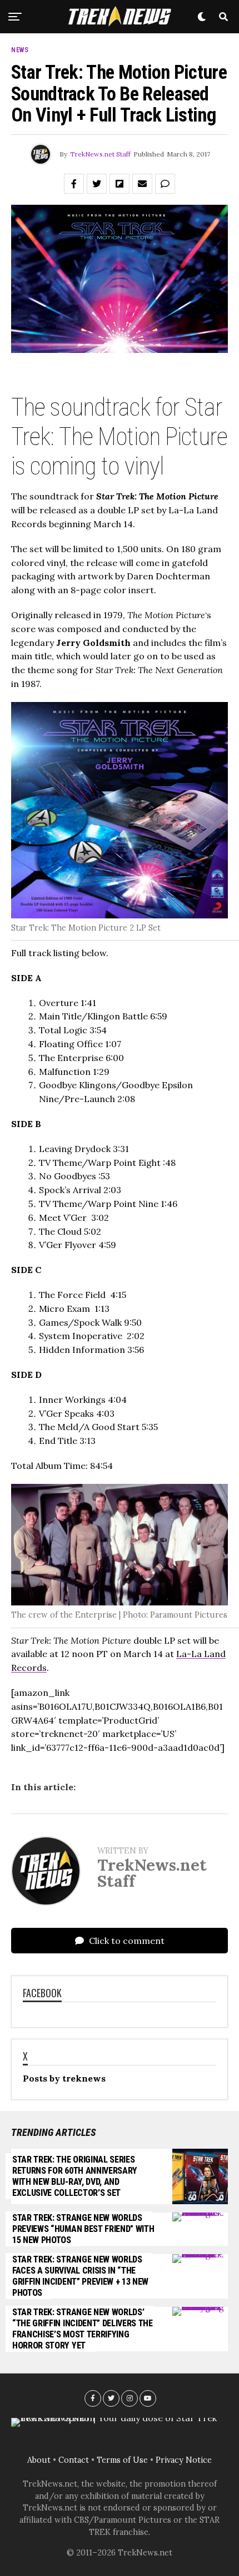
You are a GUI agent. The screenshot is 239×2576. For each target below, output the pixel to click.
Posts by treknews (64, 2078)
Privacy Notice (184, 2460)
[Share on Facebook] (74, 184)
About (39, 2460)
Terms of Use (122, 2460)
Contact (74, 2460)
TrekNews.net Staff (100, 154)
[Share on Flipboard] (120, 184)
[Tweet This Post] (97, 184)
